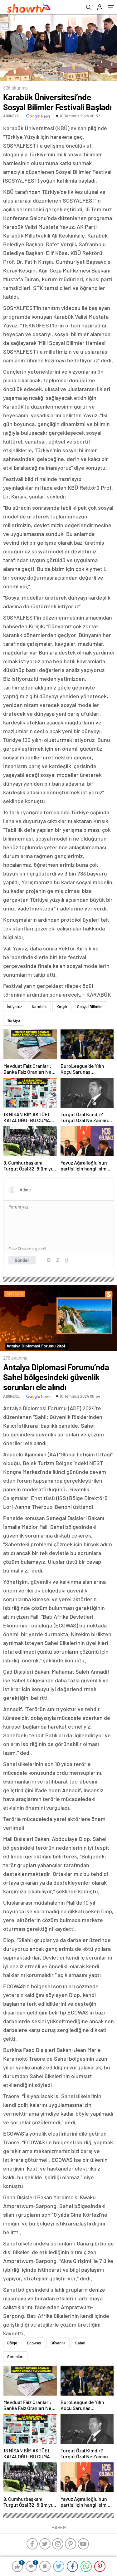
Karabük (39, 1007)
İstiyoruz (15, 1007)
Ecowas (34, 2343)
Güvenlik (58, 2343)
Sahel (80, 2343)
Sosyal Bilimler (90, 1007)
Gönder (22, 1260)
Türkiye (14, 1020)
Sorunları (15, 2357)
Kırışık (62, 1007)
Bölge (12, 2343)
